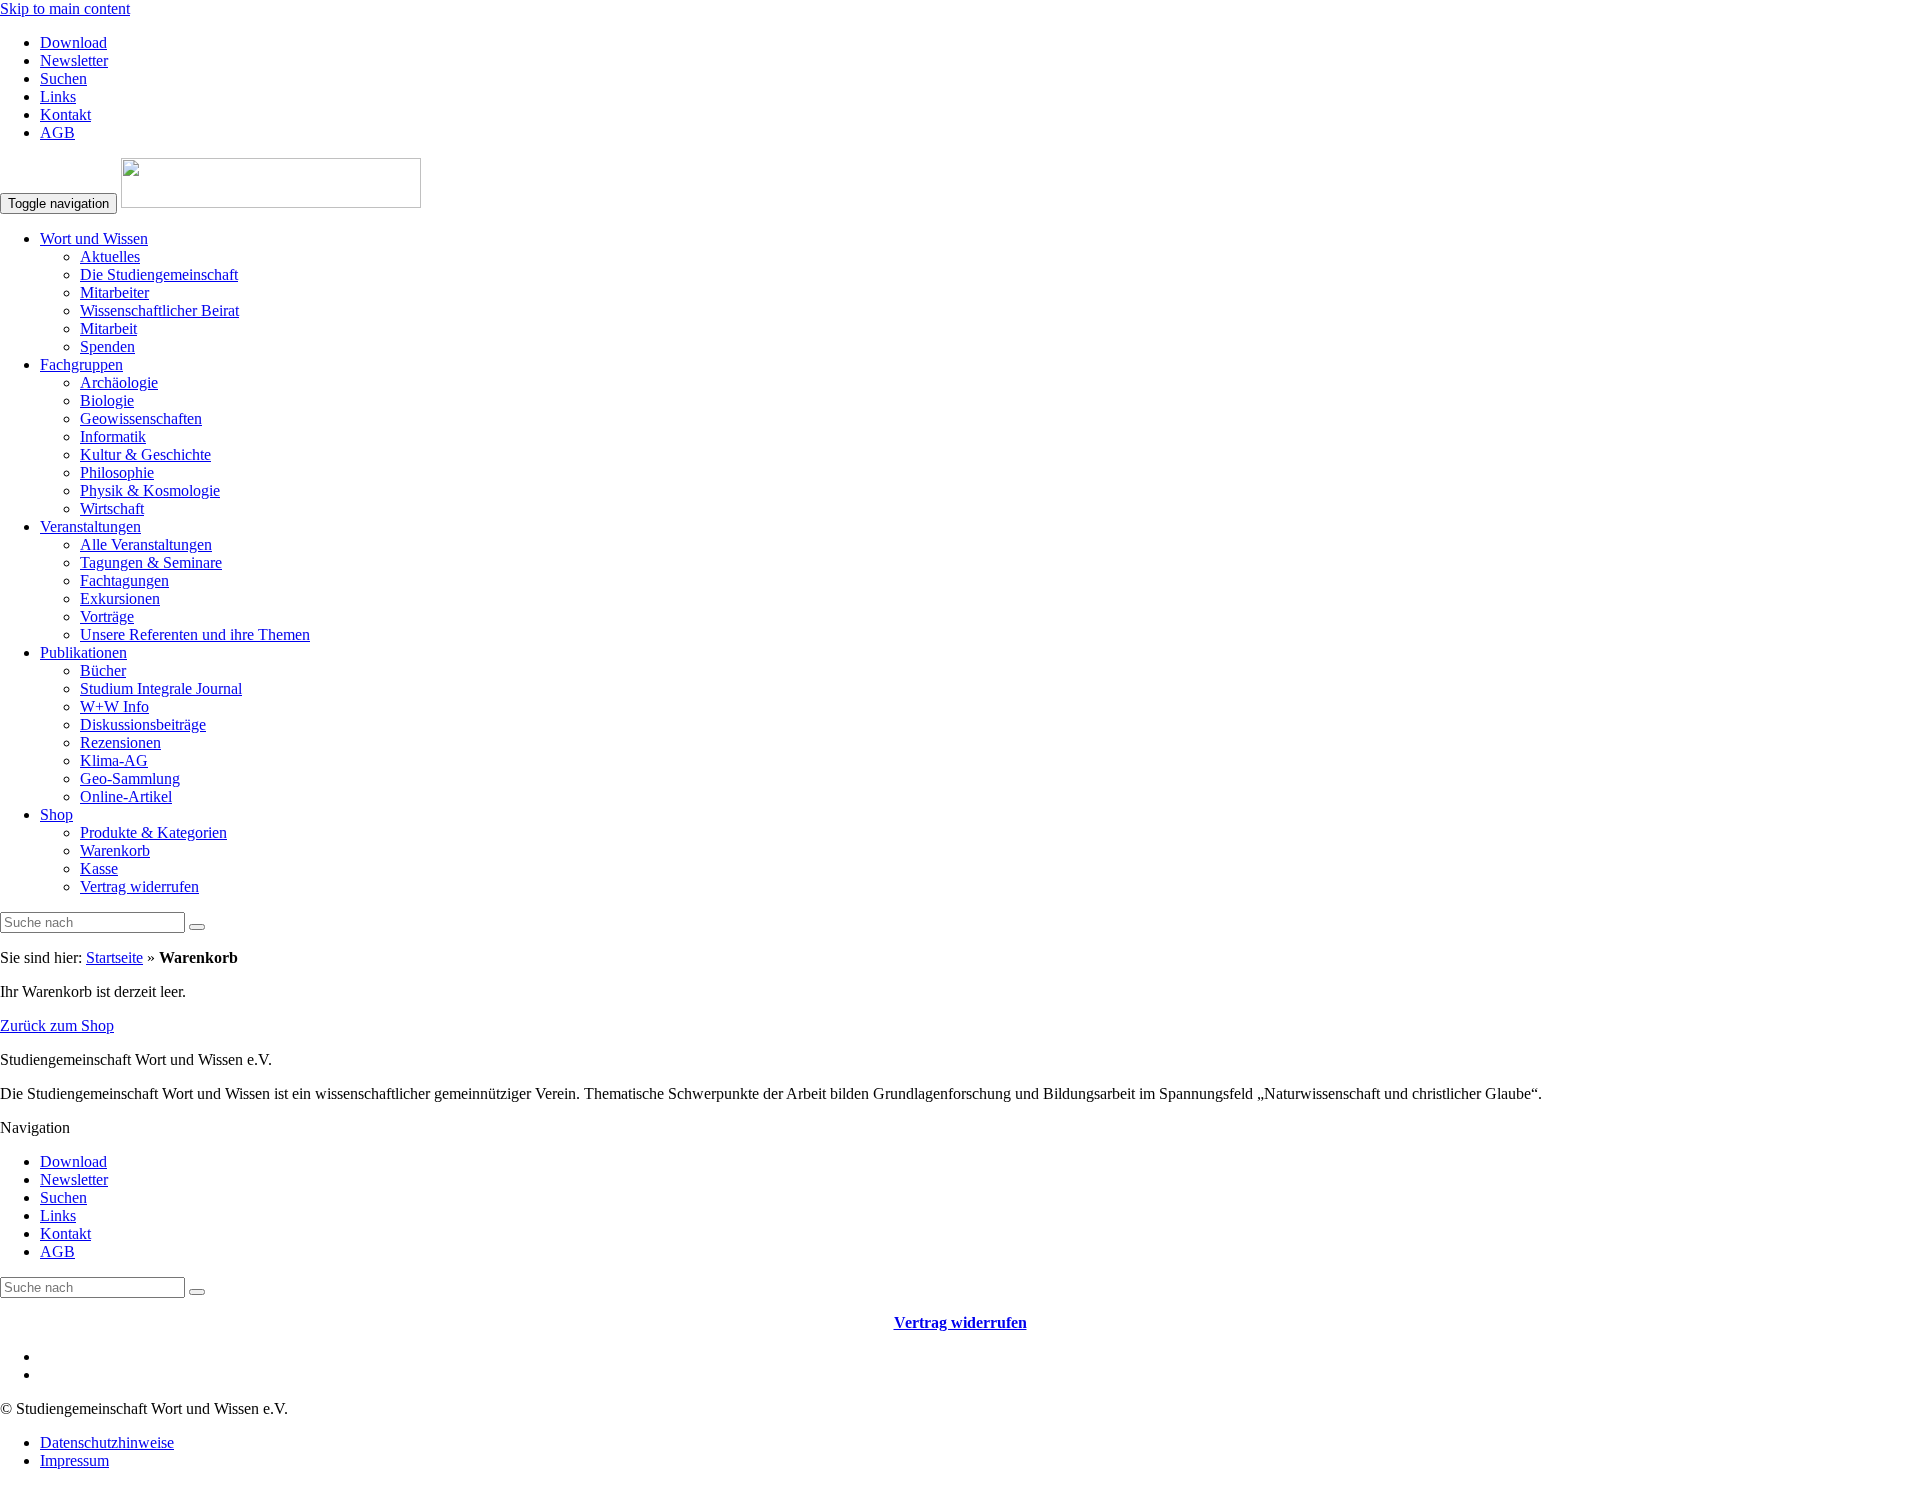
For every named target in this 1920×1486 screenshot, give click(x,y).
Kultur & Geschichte (145, 454)
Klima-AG (114, 760)
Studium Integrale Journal (161, 688)
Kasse (99, 868)
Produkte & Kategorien (153, 832)
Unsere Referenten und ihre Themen (195, 634)
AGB (57, 132)
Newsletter (74, 60)
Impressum (74, 1460)
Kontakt (65, 114)
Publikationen (83, 652)
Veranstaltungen (90, 526)
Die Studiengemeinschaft (159, 274)
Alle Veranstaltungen (146, 544)
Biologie (107, 400)
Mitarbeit (108, 328)
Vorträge (107, 616)
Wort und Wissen (94, 238)
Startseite (114, 957)
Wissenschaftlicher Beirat (159, 310)
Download (73, 42)
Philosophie (117, 472)
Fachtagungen (124, 580)
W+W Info (114, 706)
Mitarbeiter (114, 292)
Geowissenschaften (141, 418)
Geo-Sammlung (130, 778)
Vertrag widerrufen (139, 886)
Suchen (63, 78)
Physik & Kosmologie (150, 490)
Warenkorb (115, 850)
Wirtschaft (112, 508)
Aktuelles (110, 256)
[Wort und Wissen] (271, 202)
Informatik (113, 436)
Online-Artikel (126, 796)
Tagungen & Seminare (151, 562)
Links (58, 96)
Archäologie (119, 382)
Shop (56, 814)
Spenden (107, 346)
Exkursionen (120, 598)
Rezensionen (120, 742)
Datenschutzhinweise (107, 1442)
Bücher (103, 670)
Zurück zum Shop (57, 1025)
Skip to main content (65, 8)
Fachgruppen (81, 364)
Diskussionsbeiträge (143, 724)
